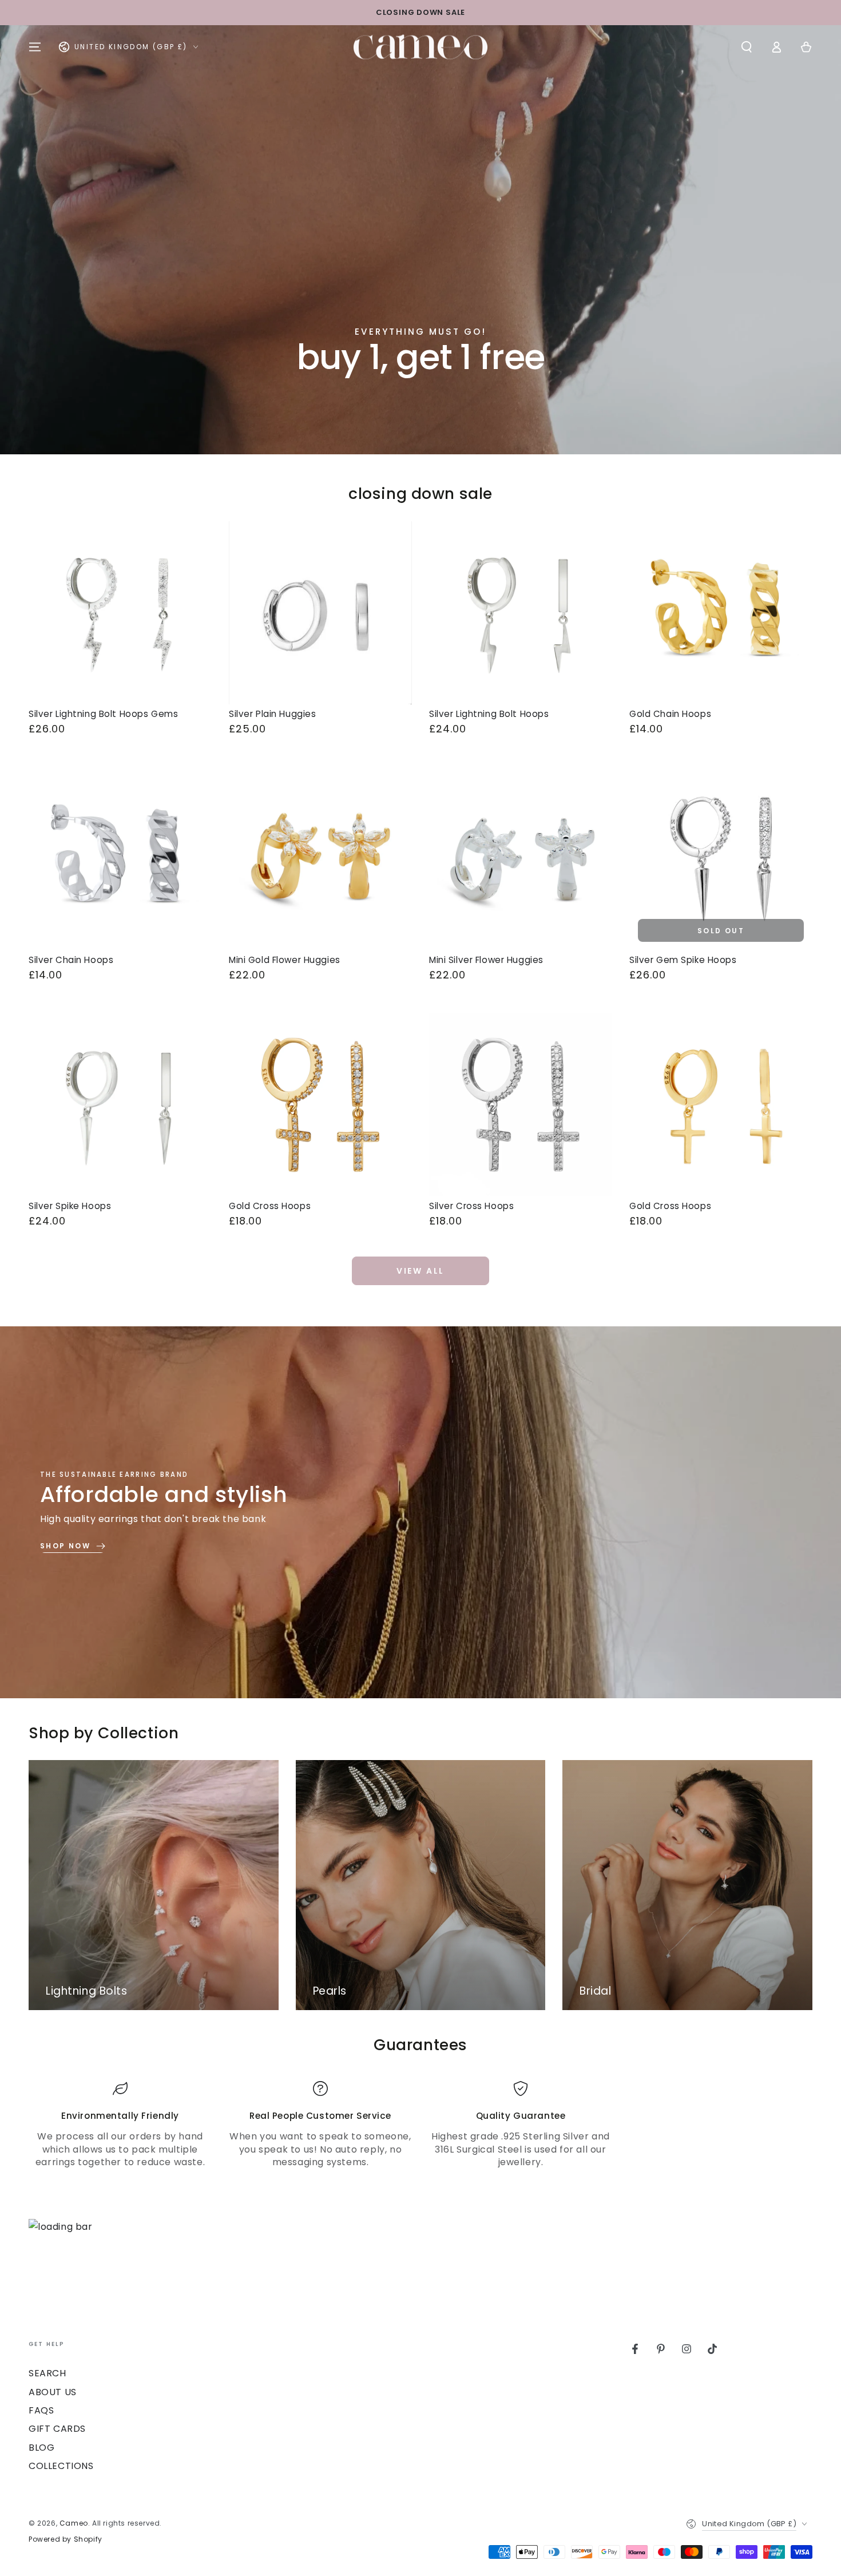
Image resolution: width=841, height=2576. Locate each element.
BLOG (41, 2448)
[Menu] (35, 47)
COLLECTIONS (61, 2466)
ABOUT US (53, 2392)
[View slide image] (420, 240)
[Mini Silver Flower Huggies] (521, 859)
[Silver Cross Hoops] (521, 1105)
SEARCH (47, 2373)
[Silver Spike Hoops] (120, 1105)
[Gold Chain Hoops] (721, 613)
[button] (747, 47)
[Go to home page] (420, 47)
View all (420, 1271)
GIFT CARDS (57, 2429)
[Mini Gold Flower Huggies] (320, 859)
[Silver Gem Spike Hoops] (721, 859)
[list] (420, 2125)
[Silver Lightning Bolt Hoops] (521, 613)
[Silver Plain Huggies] (320, 613)
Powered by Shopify (66, 2539)
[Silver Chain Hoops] (120, 859)
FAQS (41, 2410)
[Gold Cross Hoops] (320, 1105)
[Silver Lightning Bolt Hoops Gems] (120, 613)
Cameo (74, 2523)
